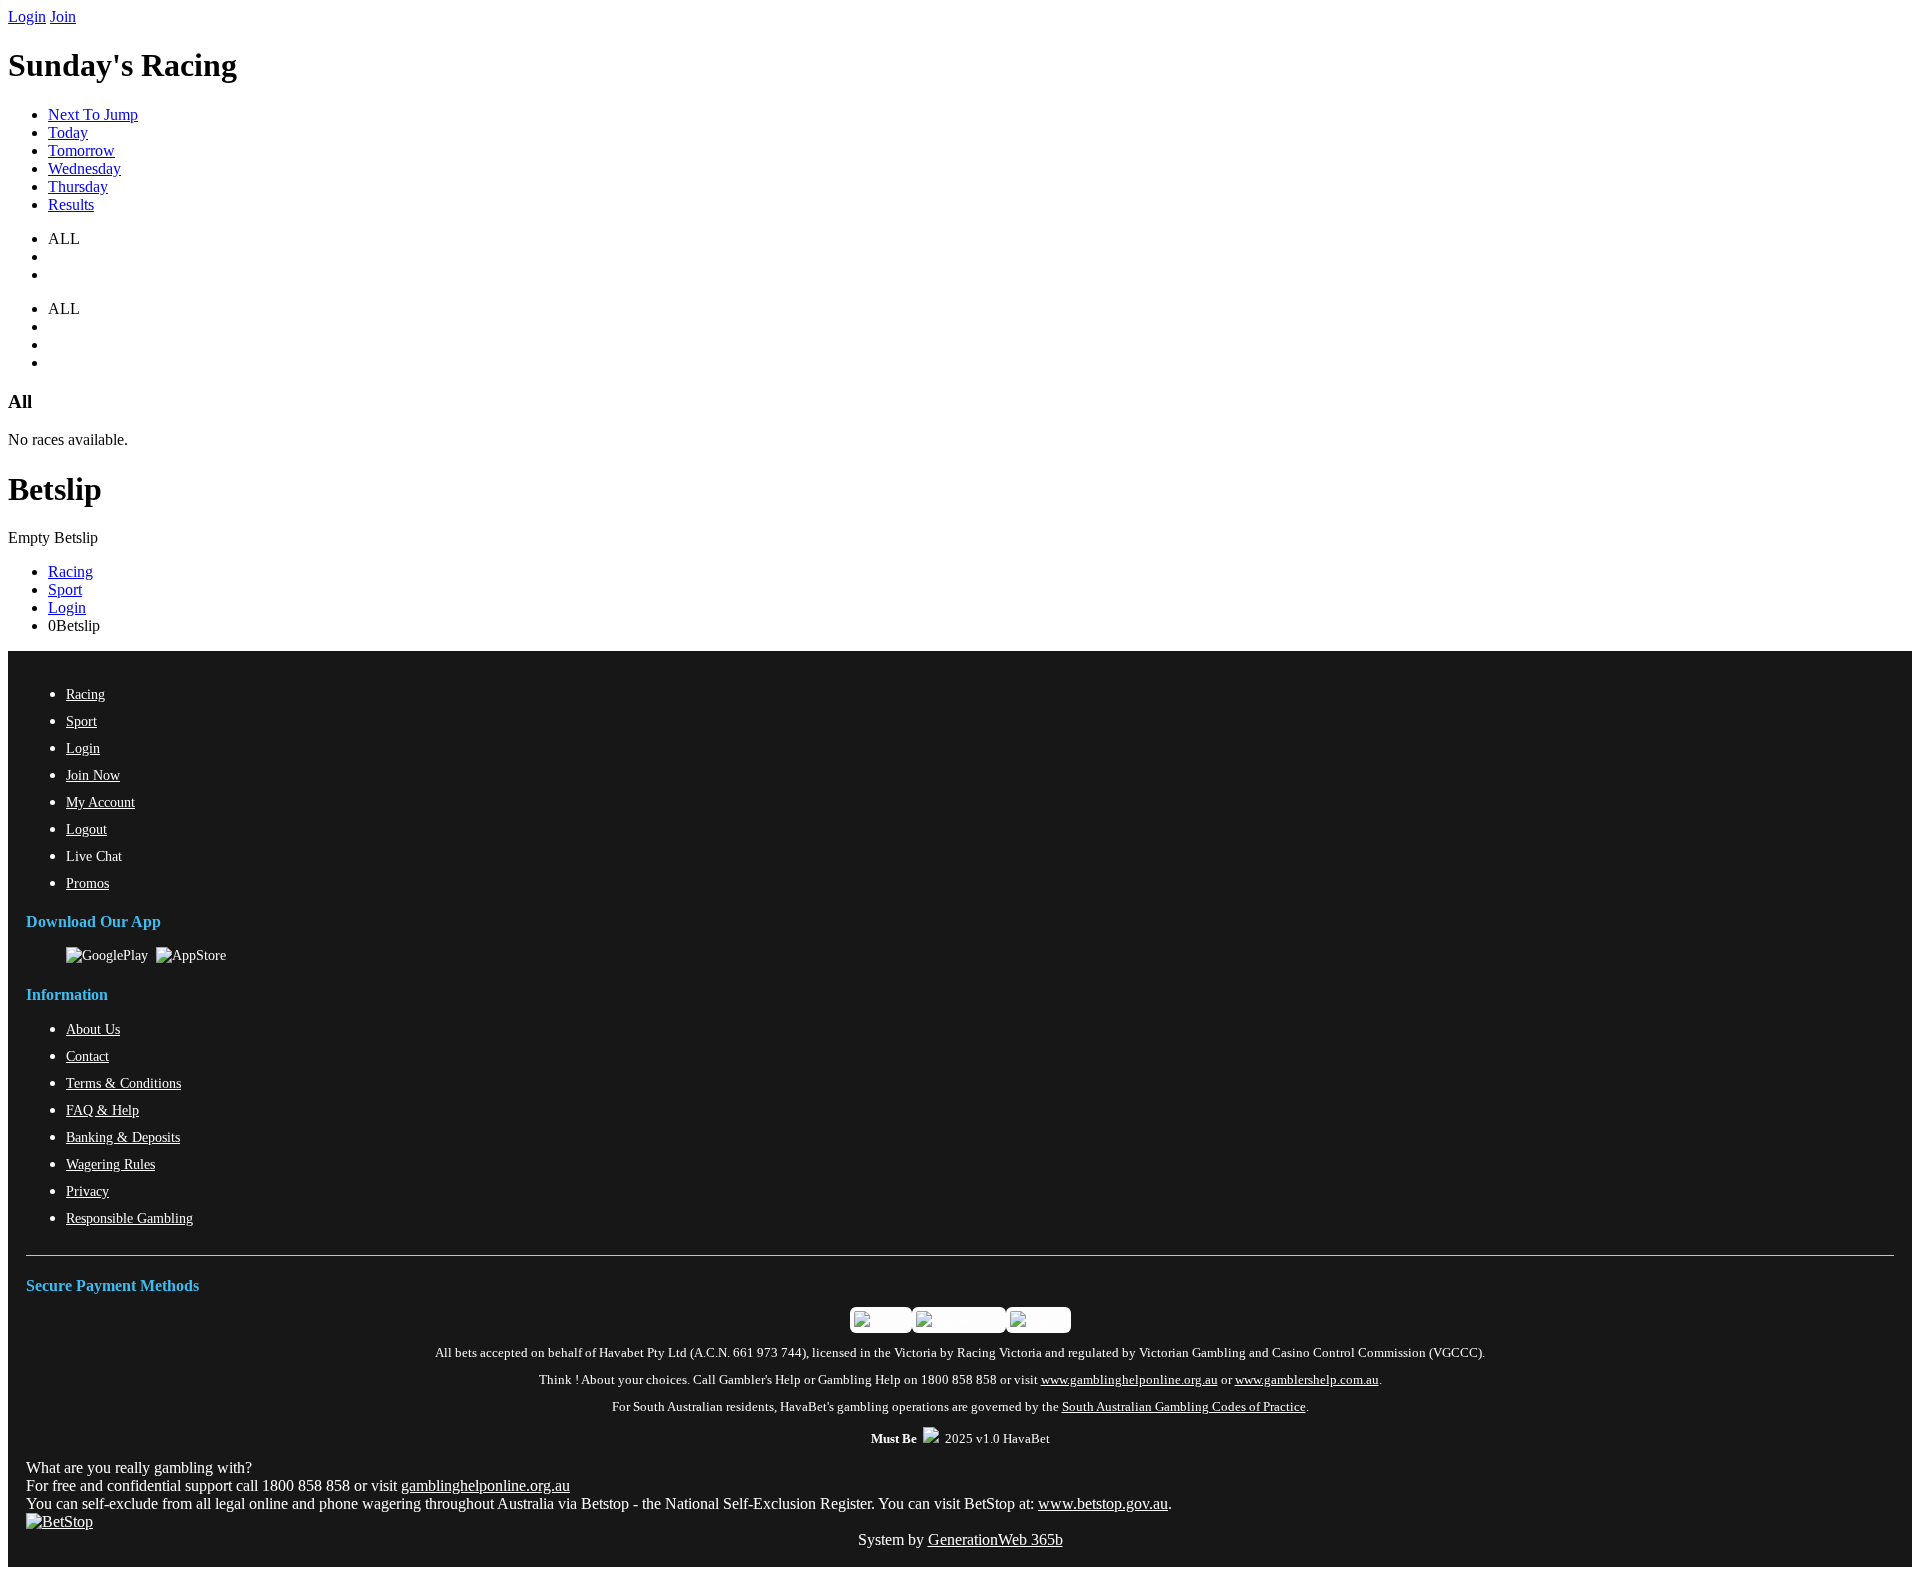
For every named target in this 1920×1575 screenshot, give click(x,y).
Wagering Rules (110, 1164)
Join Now (93, 775)
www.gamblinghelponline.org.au (1129, 1380)
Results (71, 204)
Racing (70, 571)
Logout (86, 829)
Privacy (87, 1191)
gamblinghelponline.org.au (485, 1485)
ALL (64, 308)
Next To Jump (93, 114)
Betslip (55, 489)
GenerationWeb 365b (995, 1539)
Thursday (78, 186)
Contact (87, 1056)
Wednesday (84, 168)
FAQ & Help (102, 1110)
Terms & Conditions (123, 1083)
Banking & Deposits (123, 1137)
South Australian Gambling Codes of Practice (1184, 1407)
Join (63, 16)
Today (68, 132)
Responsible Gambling (129, 1218)
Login (27, 16)
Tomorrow (81, 150)
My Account (100, 802)
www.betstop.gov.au (1103, 1503)
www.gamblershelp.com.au (1307, 1380)
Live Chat (94, 856)
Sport (65, 589)
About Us (93, 1029)
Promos (87, 883)
